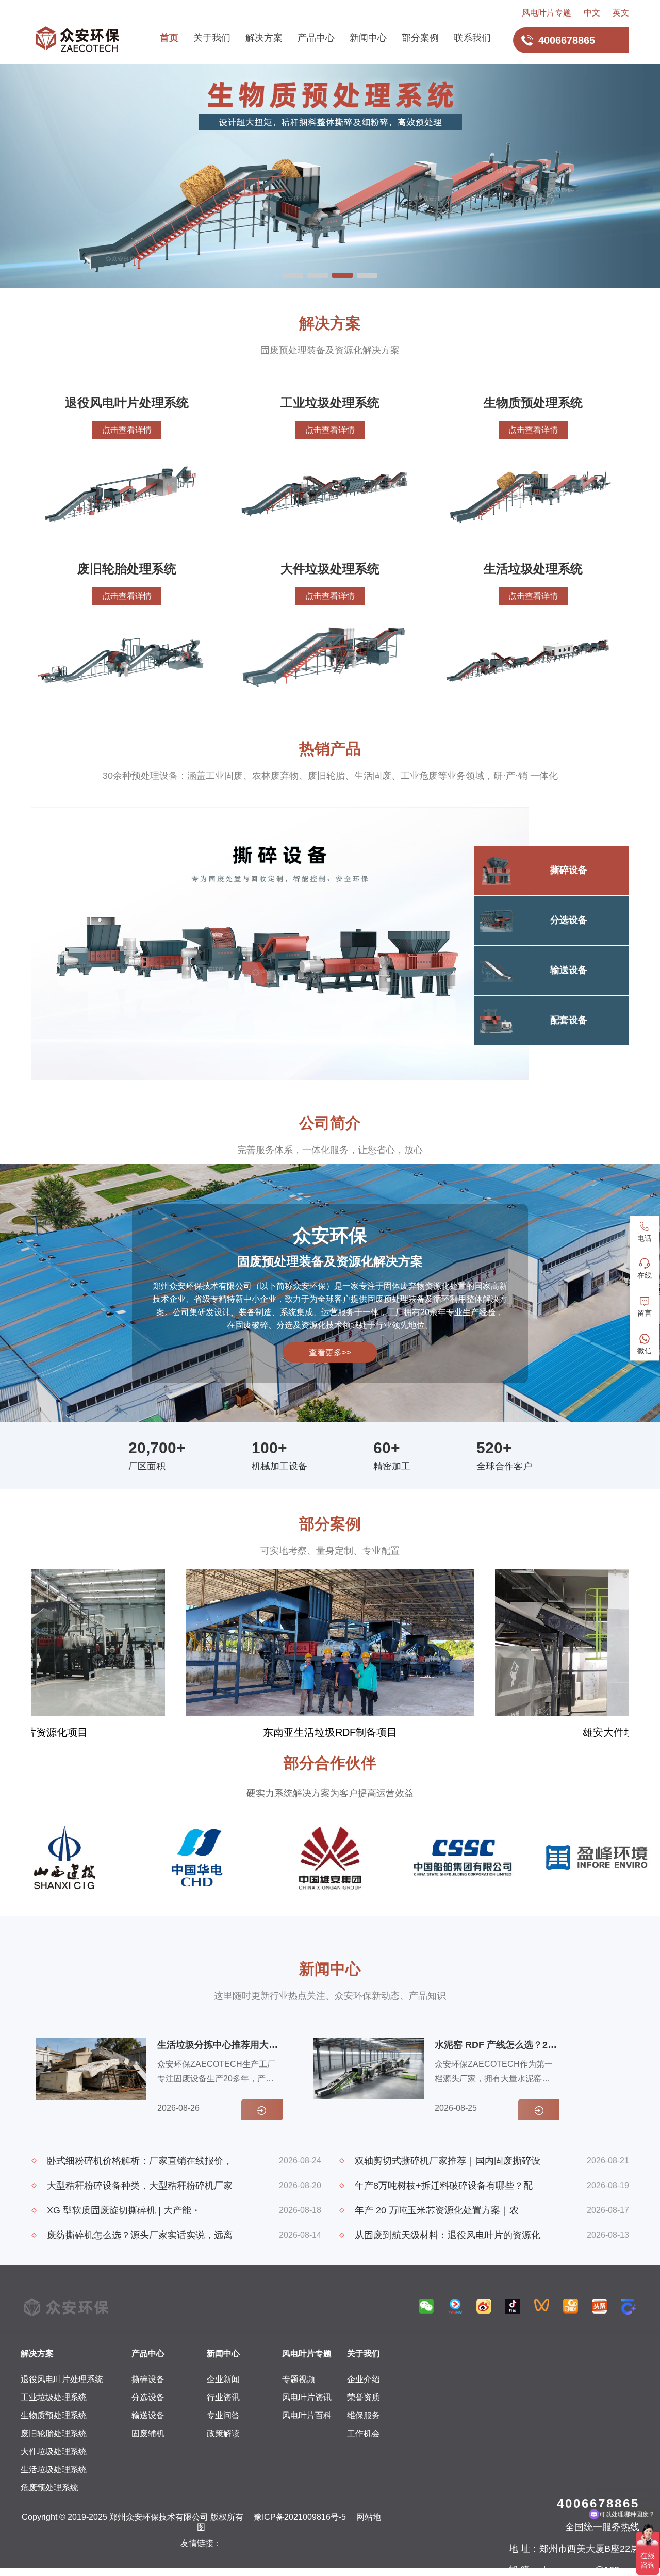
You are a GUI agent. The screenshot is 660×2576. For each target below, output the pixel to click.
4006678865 (598, 2504)
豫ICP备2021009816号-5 (300, 2517)
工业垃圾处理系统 (54, 2397)
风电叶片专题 (547, 13)
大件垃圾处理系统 (54, 2451)
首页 (169, 38)
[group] (330, 1654)
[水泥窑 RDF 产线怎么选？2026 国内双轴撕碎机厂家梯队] (368, 2079)
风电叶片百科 (307, 2415)
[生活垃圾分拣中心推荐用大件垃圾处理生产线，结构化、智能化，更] (91, 2079)
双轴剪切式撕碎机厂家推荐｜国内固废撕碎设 (448, 2161)
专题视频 (299, 2379)
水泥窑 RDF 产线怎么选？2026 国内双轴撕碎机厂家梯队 (496, 2045)
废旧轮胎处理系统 (54, 2433)
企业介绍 (364, 2379)
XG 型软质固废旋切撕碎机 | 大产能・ (124, 2210)
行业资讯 (223, 2397)
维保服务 (364, 2415)
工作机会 (364, 2433)
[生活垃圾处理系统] (330, 176)
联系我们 (472, 38)
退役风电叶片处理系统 (62, 2379)
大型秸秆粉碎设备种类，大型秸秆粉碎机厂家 (140, 2186)
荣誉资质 (364, 2397)
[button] (293, 275)
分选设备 (148, 2397)
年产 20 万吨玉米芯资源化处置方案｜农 (437, 2210)
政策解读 (223, 2433)
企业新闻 (223, 2379)
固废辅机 (148, 2433)
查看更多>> (330, 1352)
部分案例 (420, 38)
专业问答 (223, 2415)
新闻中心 (368, 38)
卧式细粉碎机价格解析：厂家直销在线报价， (140, 2161)
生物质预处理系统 (54, 2415)
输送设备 (148, 2415)
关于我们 (212, 38)
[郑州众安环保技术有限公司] (77, 40)
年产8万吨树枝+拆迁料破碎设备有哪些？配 (444, 2186)
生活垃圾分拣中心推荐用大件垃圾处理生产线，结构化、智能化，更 (219, 2045)
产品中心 (316, 38)
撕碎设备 (148, 2379)
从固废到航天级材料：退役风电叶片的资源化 (448, 2235)
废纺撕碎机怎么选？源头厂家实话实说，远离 (140, 2235)
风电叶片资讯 (307, 2397)
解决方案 (264, 38)
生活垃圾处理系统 (54, 2470)
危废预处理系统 (49, 2488)
